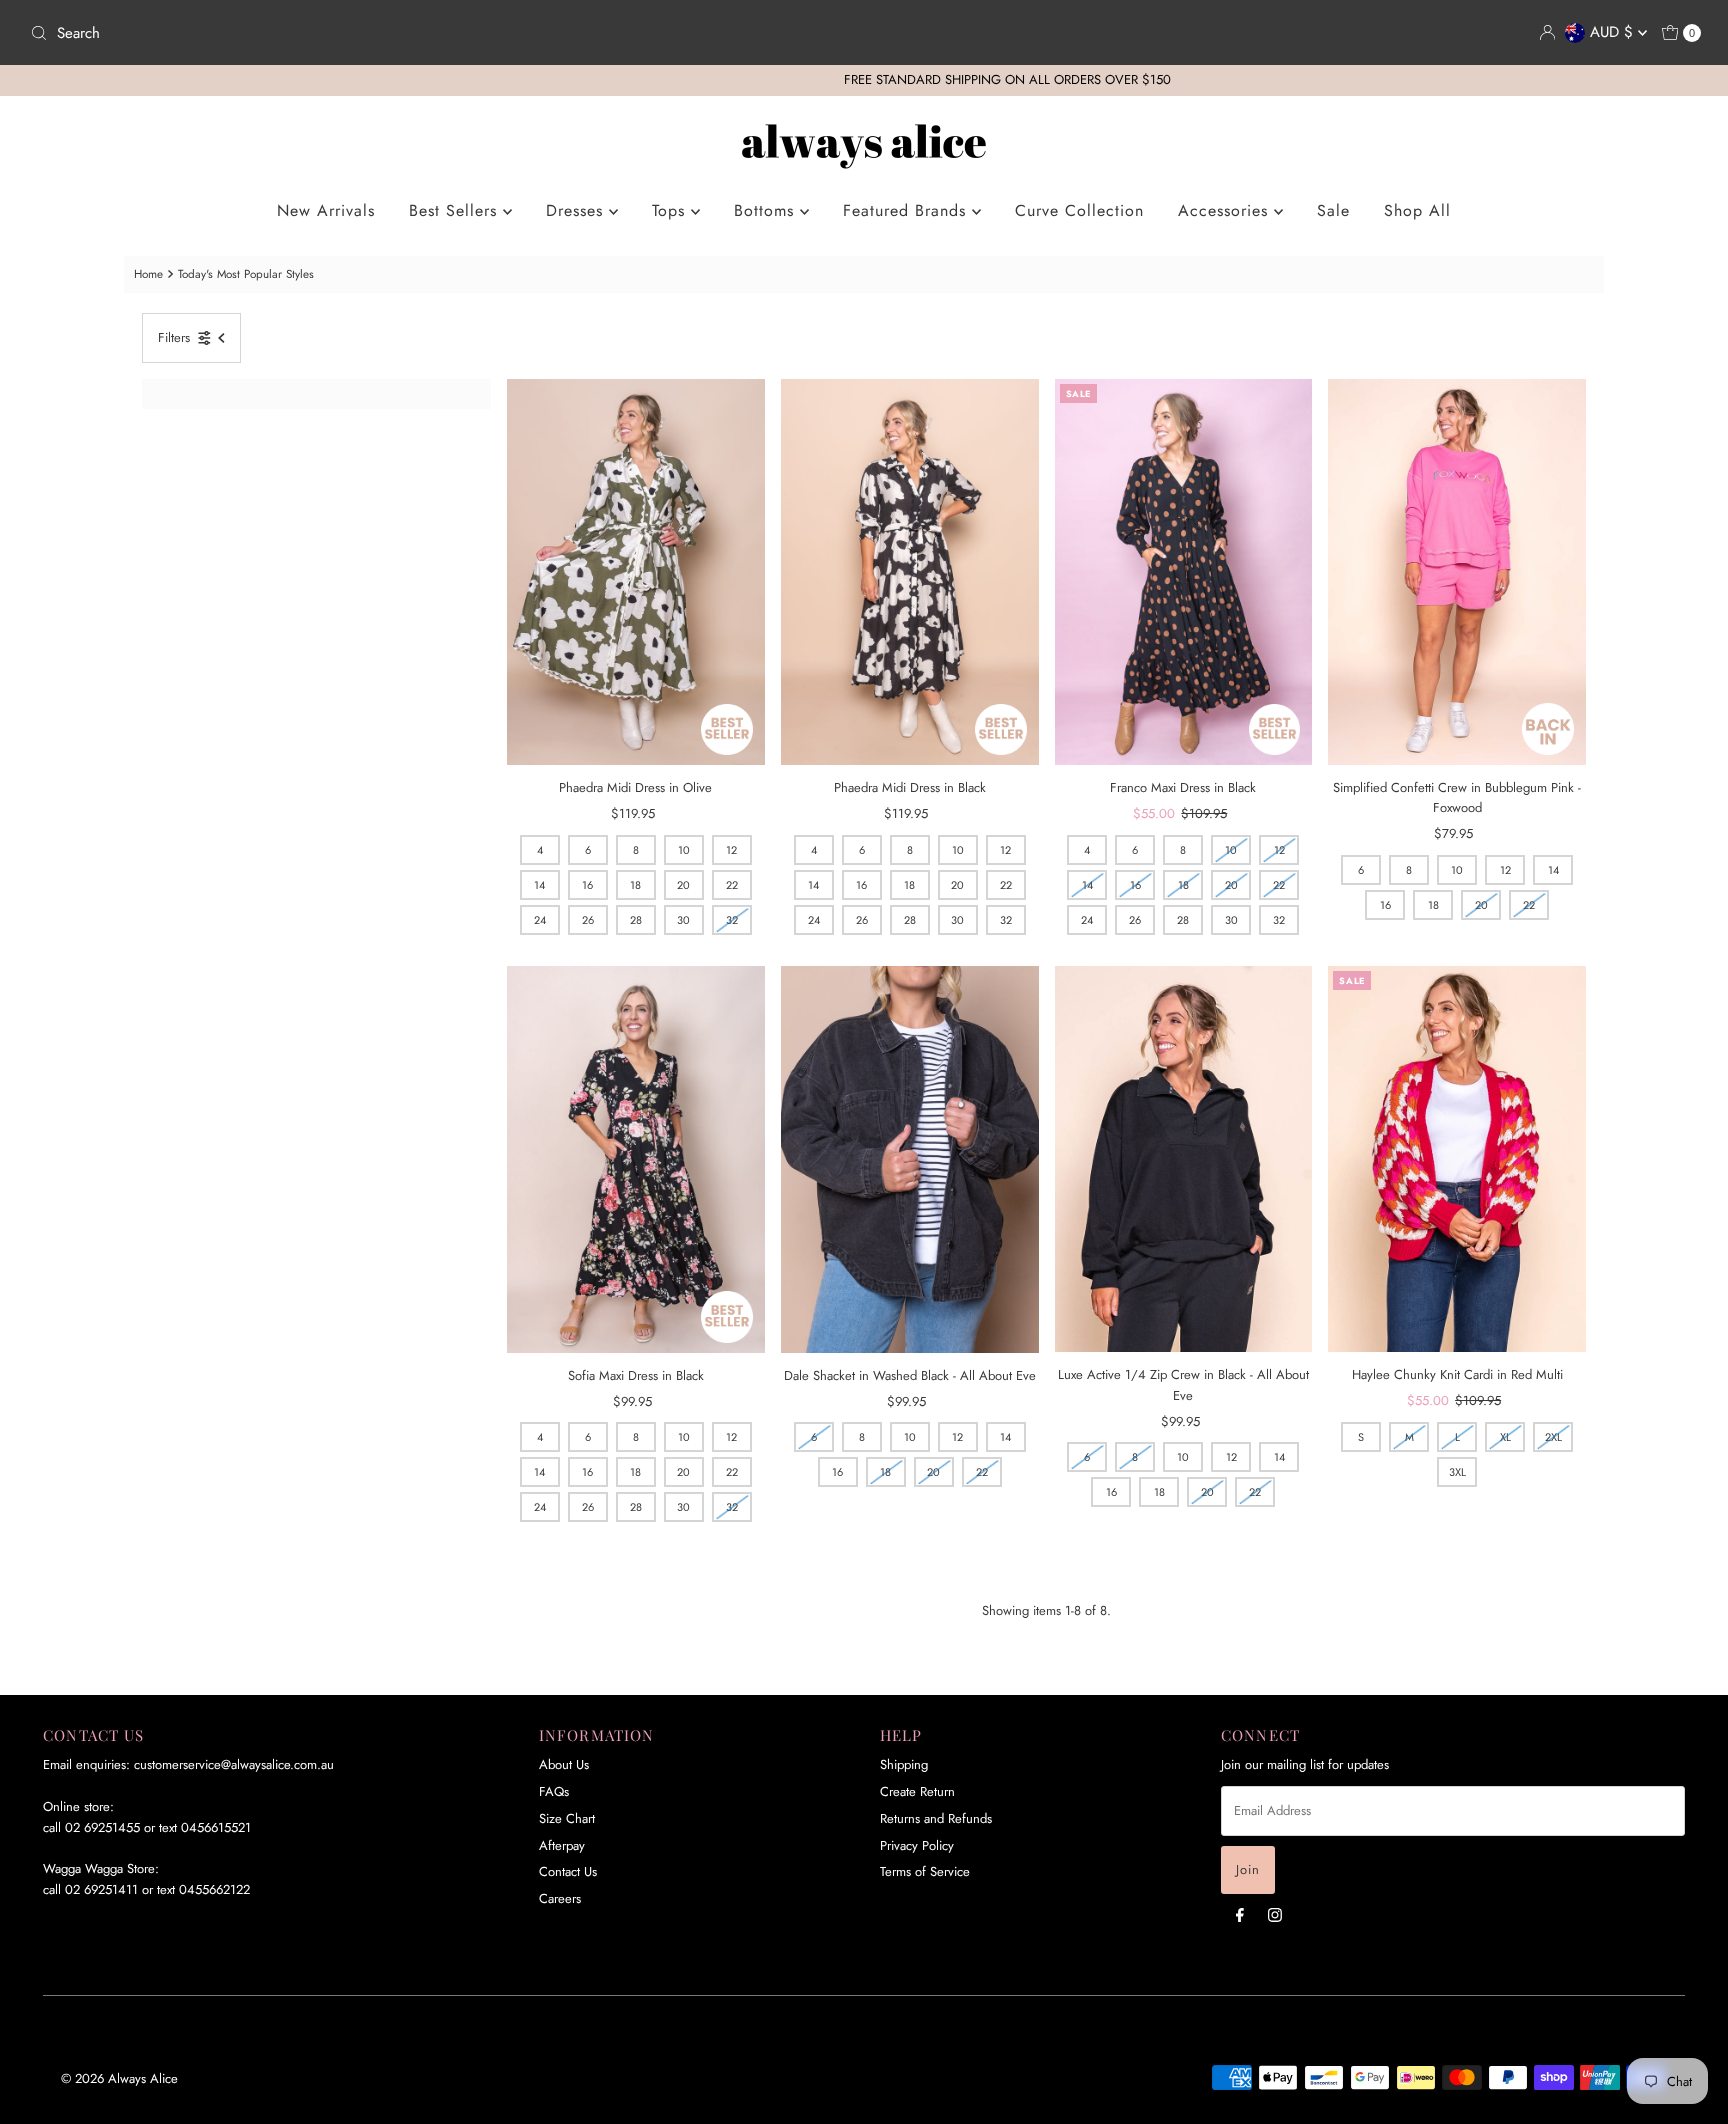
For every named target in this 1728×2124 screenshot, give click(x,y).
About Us (564, 1764)
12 (731, 850)
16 (587, 885)
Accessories (1226, 210)
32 (732, 920)
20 (683, 885)
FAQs (554, 1791)
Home (148, 273)
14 (539, 885)
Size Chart (567, 1818)
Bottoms (767, 210)
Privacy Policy (917, 1845)
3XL (1457, 1472)
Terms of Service (925, 1871)
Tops (671, 210)
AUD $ (1614, 32)
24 (540, 920)
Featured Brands (907, 210)
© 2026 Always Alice (119, 2078)
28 (636, 920)
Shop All (1417, 210)
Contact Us (568, 1871)
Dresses (577, 210)
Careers (560, 1898)
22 (732, 885)
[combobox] (439, 33)
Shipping (904, 1764)
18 (635, 885)
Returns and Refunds (936, 1818)
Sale (1333, 210)
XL (1505, 1437)
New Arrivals (326, 210)
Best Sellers (456, 210)
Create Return (917, 1791)
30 (683, 920)
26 (588, 920)
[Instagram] (1275, 1914)
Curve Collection (1079, 210)
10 (684, 850)
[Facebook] (1240, 1914)
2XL (1553, 1437)
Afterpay (562, 1845)
